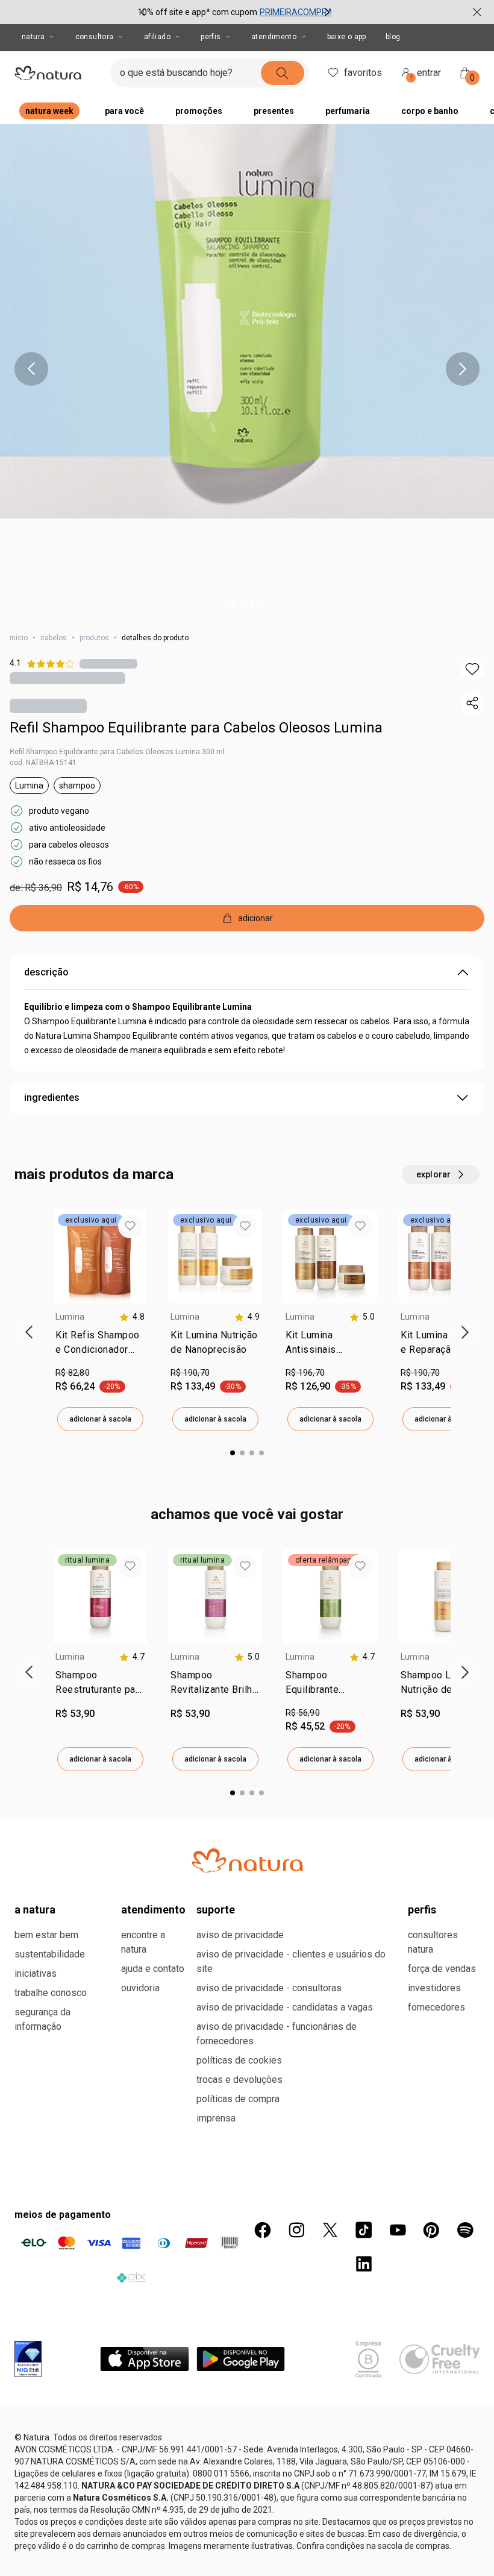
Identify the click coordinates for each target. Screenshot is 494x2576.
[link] (100, 1345)
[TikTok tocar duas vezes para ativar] (364, 2230)
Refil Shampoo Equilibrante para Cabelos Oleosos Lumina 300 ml (117, 752)
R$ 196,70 (305, 1373)
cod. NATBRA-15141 (43, 763)
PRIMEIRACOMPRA (296, 12)
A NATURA (35, 1910)
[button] (472, 669)
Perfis (211, 37)
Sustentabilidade (50, 1954)
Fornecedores (436, 2007)
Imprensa (216, 2118)
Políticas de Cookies (239, 2060)
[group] (235, 12)
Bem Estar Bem (46, 1935)
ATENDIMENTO (153, 1910)
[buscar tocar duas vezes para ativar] (283, 73)
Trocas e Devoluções (239, 2080)
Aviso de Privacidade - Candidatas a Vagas (285, 2007)
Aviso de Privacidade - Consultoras (269, 1988)
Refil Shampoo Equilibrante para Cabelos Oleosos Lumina (196, 728)
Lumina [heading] (70, 1317)
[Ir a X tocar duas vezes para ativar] (330, 2230)
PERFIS (422, 1910)
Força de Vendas (442, 1969)
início (19, 638)
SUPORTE (216, 1910)
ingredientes (52, 1097)
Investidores (434, 1988)
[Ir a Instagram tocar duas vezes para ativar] (296, 2230)
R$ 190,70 (190, 1373)
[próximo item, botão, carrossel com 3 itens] (327, 12)
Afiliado (157, 37)
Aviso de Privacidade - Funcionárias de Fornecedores (277, 2034)
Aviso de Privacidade (240, 1935)
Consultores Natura (433, 1942)
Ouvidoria (140, 1988)
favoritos (363, 73)
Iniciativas (36, 1973)
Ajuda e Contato (153, 1969)
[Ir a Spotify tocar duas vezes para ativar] (465, 2230)
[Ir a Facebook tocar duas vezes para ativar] (263, 2230)
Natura (33, 37)
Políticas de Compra (238, 2099)
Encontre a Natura (143, 1942)
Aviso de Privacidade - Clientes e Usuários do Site (291, 1961)
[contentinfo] (132, 1317)
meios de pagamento (63, 2215)
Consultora (95, 37)
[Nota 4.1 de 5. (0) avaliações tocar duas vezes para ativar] (108, 663)
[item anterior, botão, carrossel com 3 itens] (143, 12)
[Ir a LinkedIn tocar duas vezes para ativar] (364, 2264)
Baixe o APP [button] (347, 37)
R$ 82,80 (73, 1373)
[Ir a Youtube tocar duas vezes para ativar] (398, 2230)
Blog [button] (393, 37)
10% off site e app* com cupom (197, 12)
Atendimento (274, 37)
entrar (426, 74)
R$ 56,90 (303, 1713)
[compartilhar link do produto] (472, 703)
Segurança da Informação (42, 2019)
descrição (46, 972)
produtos (94, 638)
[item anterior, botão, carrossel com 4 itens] (31, 369)
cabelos (54, 638)
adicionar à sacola (100, 1419)
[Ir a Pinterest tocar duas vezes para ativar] (431, 2230)
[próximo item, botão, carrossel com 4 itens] (463, 369)
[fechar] (477, 12)
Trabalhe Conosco (51, 1993)
